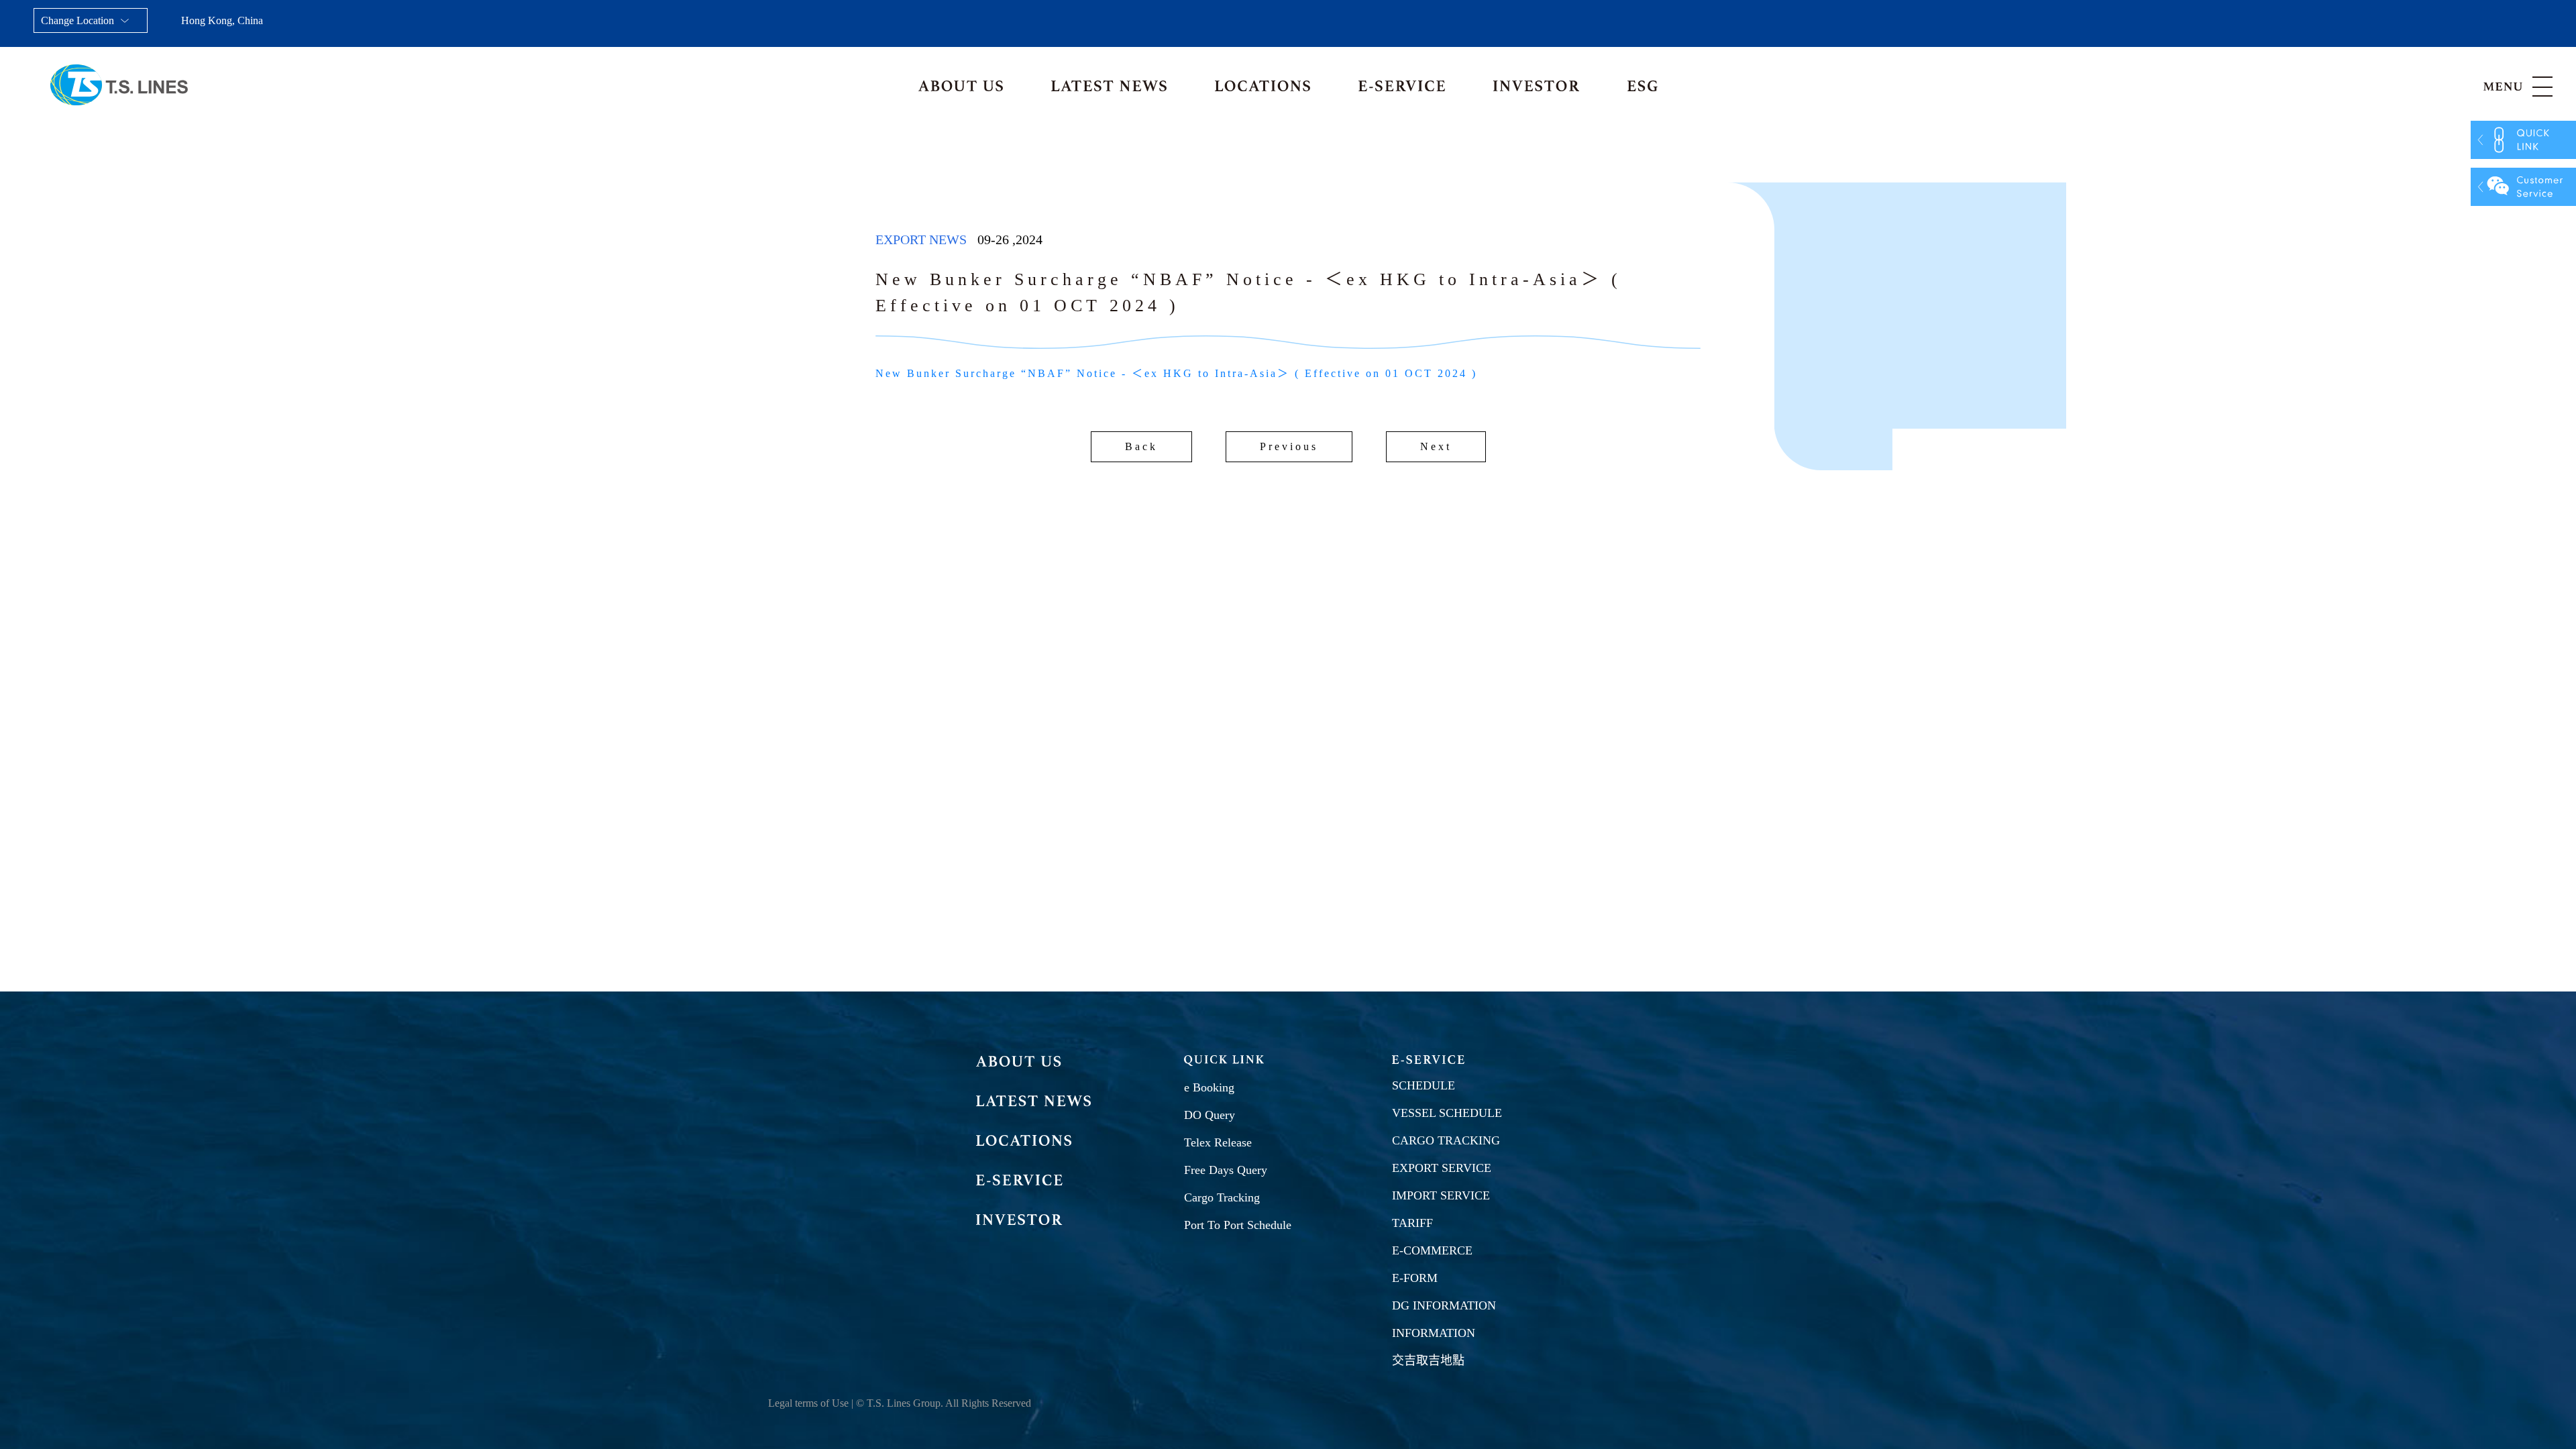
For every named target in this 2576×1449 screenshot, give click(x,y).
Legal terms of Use (808, 1403)
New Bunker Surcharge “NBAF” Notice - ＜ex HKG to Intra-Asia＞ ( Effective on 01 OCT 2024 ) (1176, 373)
